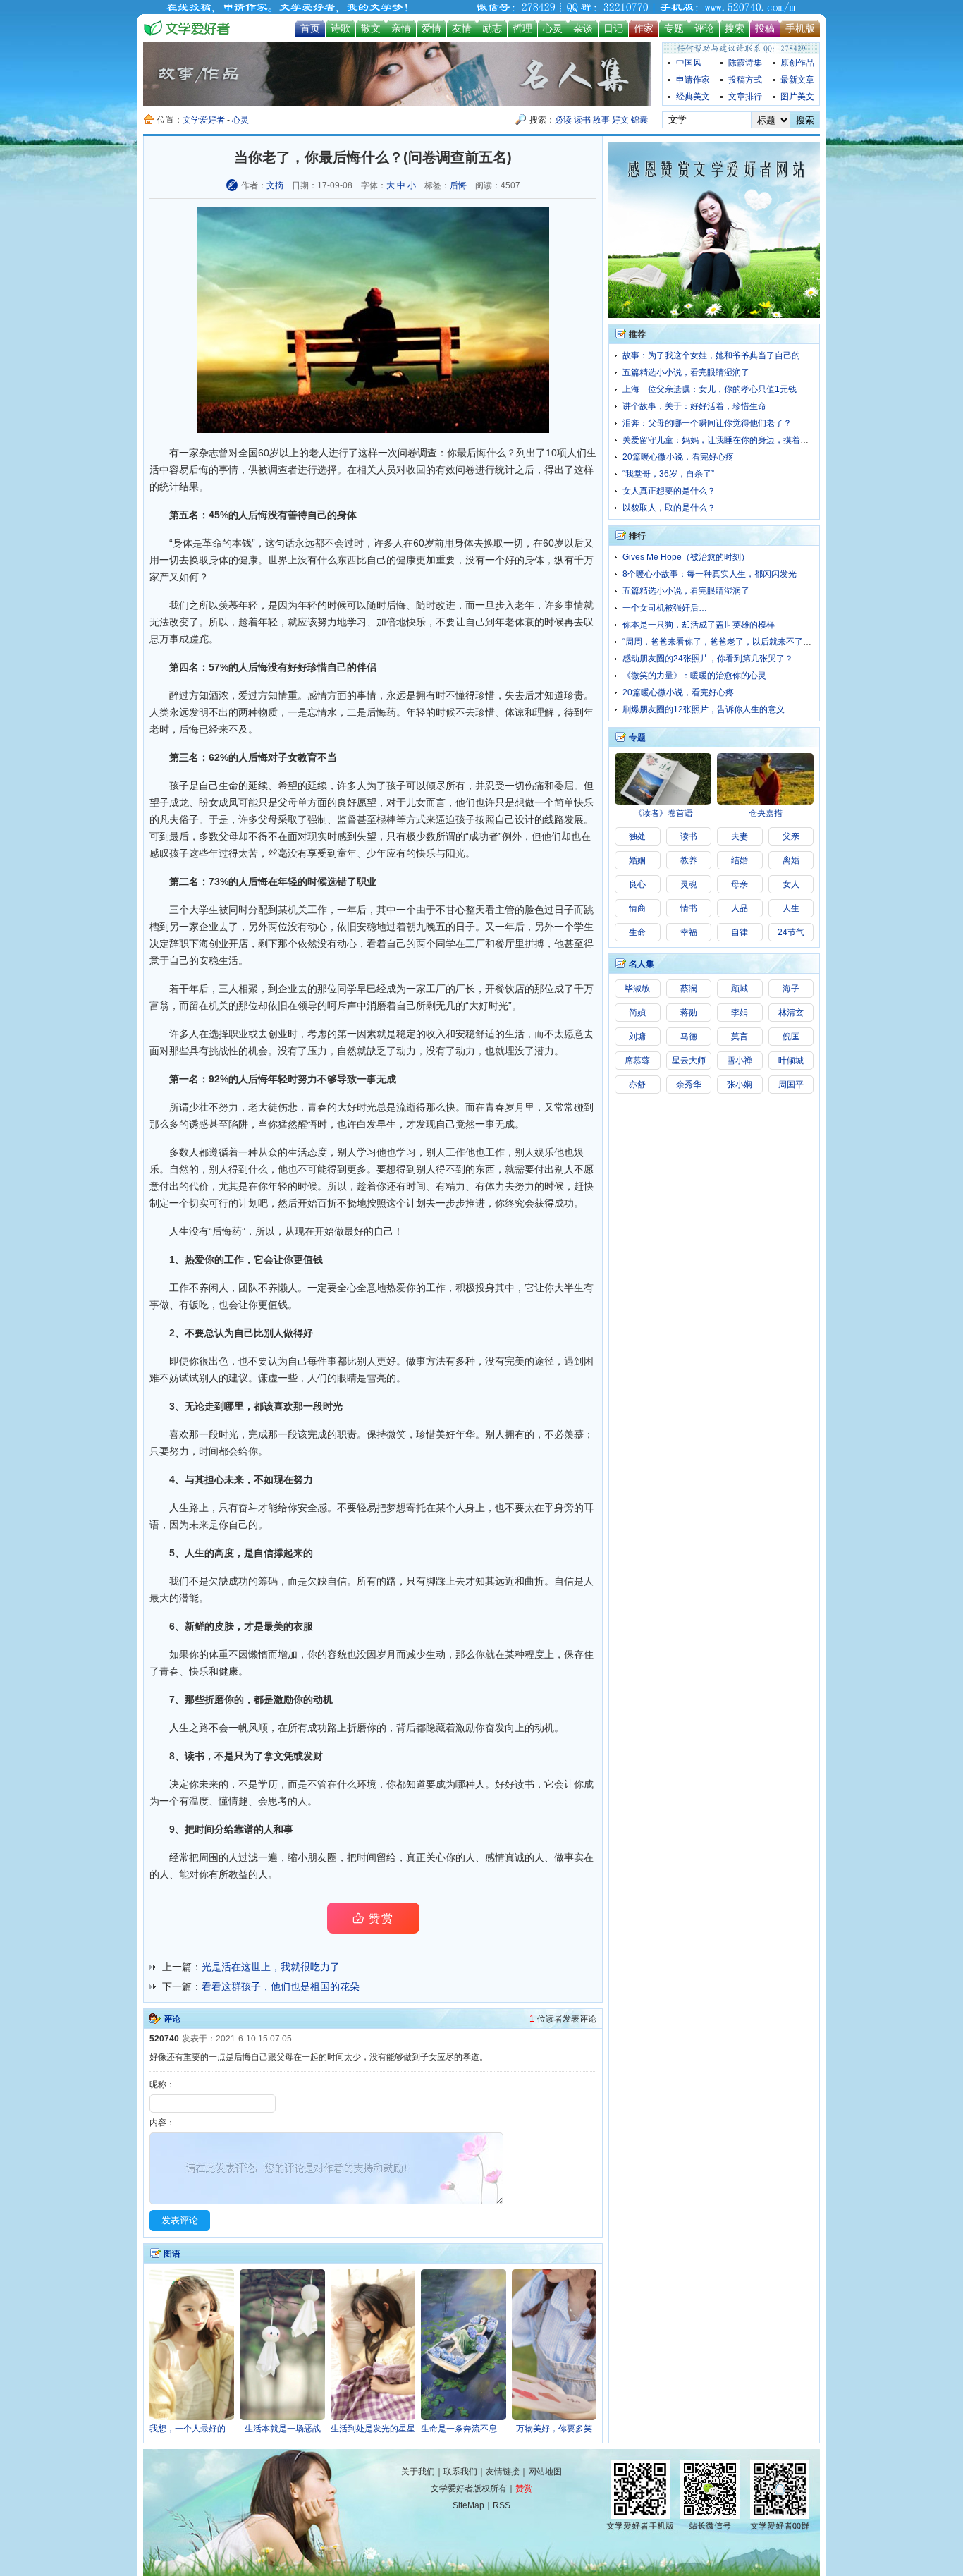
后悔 (458, 185)
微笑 (396, 1434)
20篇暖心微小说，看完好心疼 (678, 457)
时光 (498, 1006)
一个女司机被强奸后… (665, 608)
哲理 (522, 28)
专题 (674, 28)
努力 (327, 622)
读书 (582, 120)
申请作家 (693, 80)
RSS (502, 2505)
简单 (564, 802)
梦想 (396, 1508)
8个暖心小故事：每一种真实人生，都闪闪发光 (710, 574)
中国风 (689, 63)
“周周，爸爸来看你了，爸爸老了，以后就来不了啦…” (723, 642)
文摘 (275, 185)
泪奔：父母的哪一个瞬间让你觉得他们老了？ (707, 423)
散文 (371, 28)
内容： (162, 2123)
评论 (704, 28)
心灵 (553, 28)
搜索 (735, 28)
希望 (288, 786)
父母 (228, 836)
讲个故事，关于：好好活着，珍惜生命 (694, 406)
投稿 (765, 28)
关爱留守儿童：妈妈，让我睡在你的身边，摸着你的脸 (724, 440)
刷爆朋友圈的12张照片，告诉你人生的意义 (704, 709)
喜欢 (283, 1406)
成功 (479, 836)
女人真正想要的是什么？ (669, 491)
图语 (172, 2254)
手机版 (800, 28)
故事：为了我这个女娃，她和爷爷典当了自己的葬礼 (720, 355)
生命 (228, 786)
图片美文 (797, 97)
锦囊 (639, 120)
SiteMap (468, 2505)
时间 (416, 1186)
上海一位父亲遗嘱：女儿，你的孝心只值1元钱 (710, 389)
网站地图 (545, 2472)
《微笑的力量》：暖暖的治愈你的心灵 (694, 676)
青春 (495, 1107)
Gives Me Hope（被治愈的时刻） (686, 557)
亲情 (401, 28)
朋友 (317, 1857)
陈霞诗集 (745, 63)
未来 (234, 1479)
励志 (492, 28)
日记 (613, 28)
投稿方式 (745, 80)
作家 (644, 28)
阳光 (455, 853)
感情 (317, 695)
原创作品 (797, 63)
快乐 (416, 622)
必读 (563, 120)
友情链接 (503, 2472)
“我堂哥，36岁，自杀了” (668, 474)
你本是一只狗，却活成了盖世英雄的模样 (699, 625)
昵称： (162, 2084)
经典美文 (693, 97)
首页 (310, 28)
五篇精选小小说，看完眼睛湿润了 (686, 372)
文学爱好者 (204, 120)
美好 (446, 1434)
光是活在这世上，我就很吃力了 (271, 1967)
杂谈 (583, 28)
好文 (620, 120)
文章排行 (745, 97)
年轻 (268, 622)
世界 (278, 560)
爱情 (431, 28)
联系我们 (460, 2472)
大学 (199, 910)
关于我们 (418, 2472)
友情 (462, 28)
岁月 (515, 1107)
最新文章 (797, 80)
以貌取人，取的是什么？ (669, 508)
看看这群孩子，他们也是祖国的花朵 (281, 1986)
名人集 (642, 964)
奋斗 (248, 1508)
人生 (179, 1231)
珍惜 (317, 667)
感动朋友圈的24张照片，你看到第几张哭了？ (708, 659)
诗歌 (341, 28)
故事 (601, 120)
